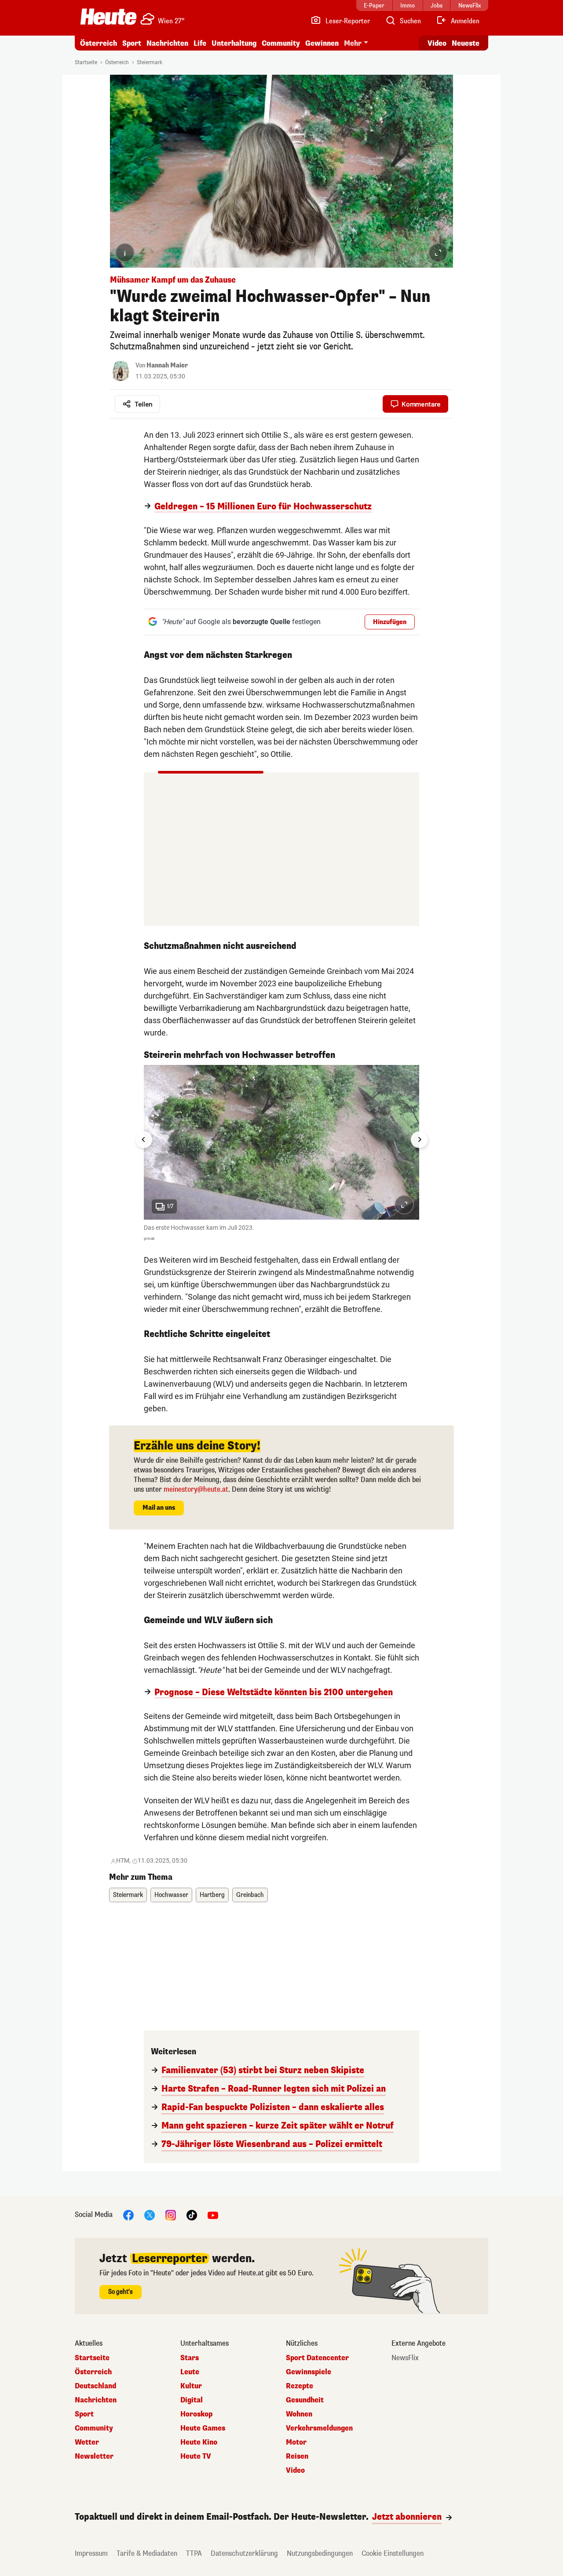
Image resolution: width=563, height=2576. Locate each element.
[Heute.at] (108, 17)
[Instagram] (171, 2215)
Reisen (297, 2456)
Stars (190, 2358)
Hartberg (212, 1895)
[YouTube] (213, 2215)
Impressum (91, 2553)
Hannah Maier (167, 365)
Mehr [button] (353, 43)
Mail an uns (159, 1508)
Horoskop (196, 2414)
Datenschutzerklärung (244, 2553)
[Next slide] (419, 1140)
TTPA (194, 2553)
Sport (132, 43)
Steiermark (150, 62)
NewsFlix (405, 2358)
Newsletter (94, 2456)
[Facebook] (128, 2215)
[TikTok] (192, 2215)
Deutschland (95, 2386)
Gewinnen (322, 43)
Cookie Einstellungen (393, 2553)
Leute (190, 2372)
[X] (150, 2215)
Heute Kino (199, 2442)
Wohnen (299, 2414)
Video (437, 43)
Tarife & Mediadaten (147, 2553)
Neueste (466, 43)
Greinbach (250, 1895)
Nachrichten (96, 2400)
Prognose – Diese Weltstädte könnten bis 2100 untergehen (274, 1693)
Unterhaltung (234, 43)
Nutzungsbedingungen (320, 2553)
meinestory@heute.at (196, 1489)
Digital (192, 2400)
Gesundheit (305, 2400)
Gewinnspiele (309, 2372)
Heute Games (203, 2428)
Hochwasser (171, 1895)
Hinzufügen (390, 622)
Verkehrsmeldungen (319, 2428)
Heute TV (196, 2456)
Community (281, 43)
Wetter (87, 2442)
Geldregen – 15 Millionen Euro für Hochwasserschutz (263, 507)
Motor (296, 2442)
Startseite (86, 62)
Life (200, 43)
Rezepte (300, 2386)
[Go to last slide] (144, 1140)
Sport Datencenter (317, 2358)
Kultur (191, 2386)
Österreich (99, 43)
